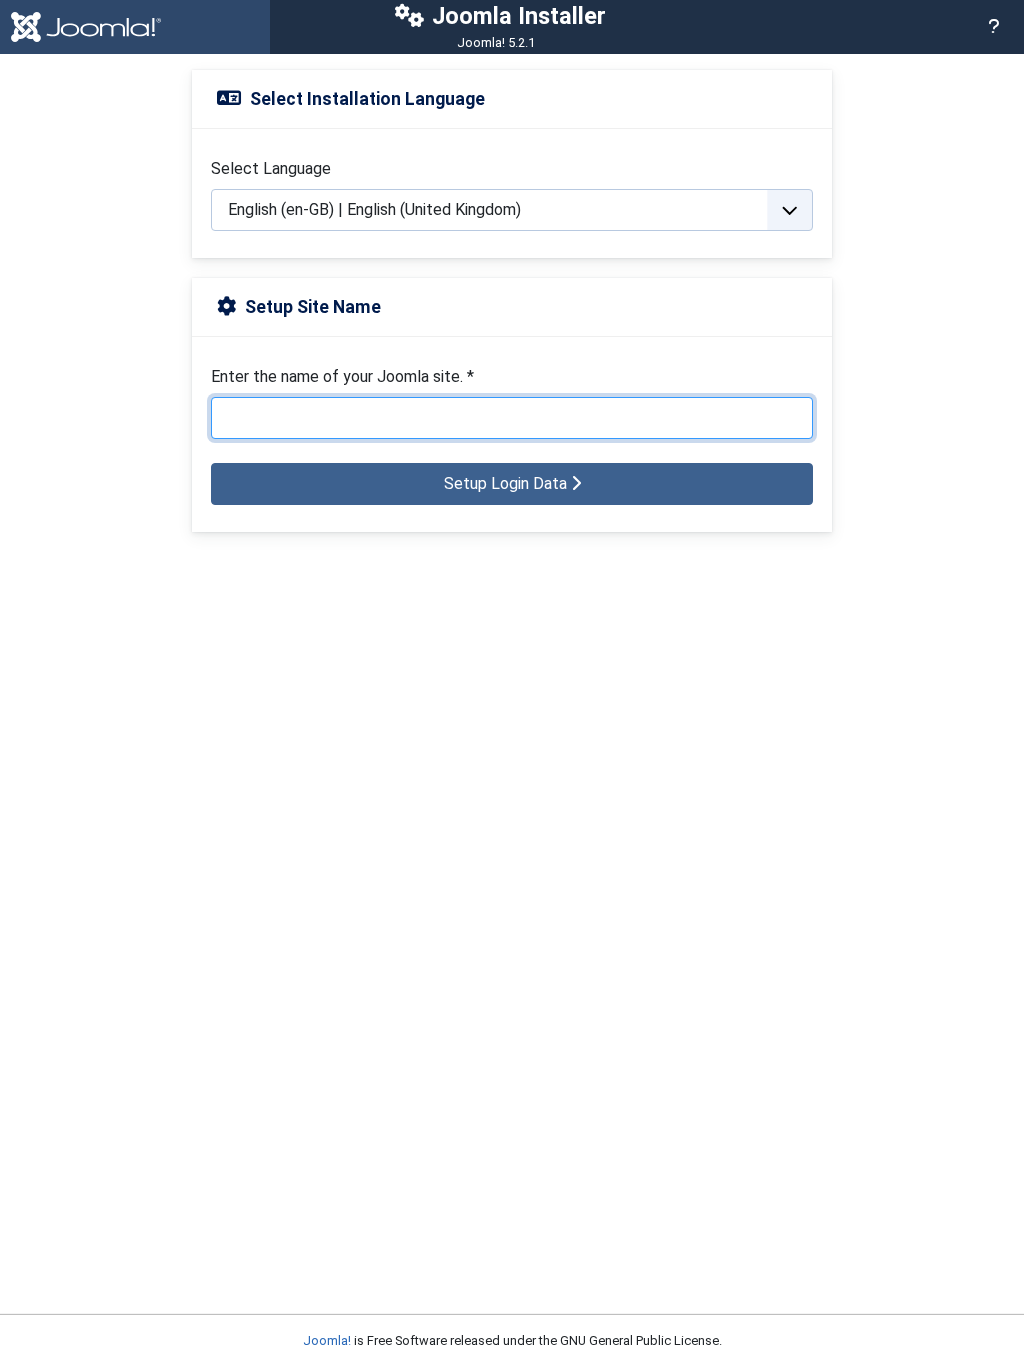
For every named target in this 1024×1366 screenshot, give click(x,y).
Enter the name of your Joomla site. (342, 376)
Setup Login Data (507, 483)
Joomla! (327, 1340)
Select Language (271, 168)
